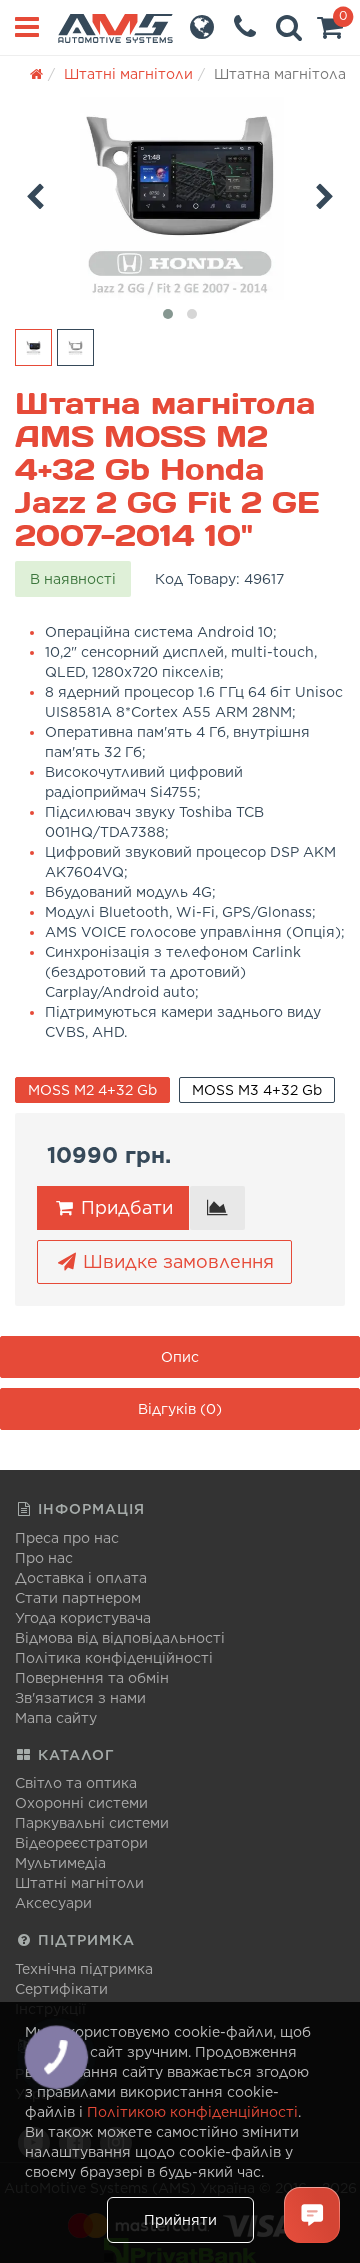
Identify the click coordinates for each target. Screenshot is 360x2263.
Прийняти (180, 2220)
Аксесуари (53, 1903)
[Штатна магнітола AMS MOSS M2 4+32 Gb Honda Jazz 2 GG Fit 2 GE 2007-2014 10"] (180, 198)
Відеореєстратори (81, 1843)
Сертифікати (61, 1989)
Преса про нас (67, 1538)
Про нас (44, 1558)
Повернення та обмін (92, 1678)
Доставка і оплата (81, 1578)
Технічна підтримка (84, 1969)
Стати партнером (78, 1598)
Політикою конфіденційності (192, 2112)
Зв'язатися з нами (80, 1698)
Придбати (124, 1207)
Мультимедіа (60, 1863)
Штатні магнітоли (79, 1883)
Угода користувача (83, 1618)
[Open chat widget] (312, 2215)
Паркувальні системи (92, 1823)
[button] (330, 32)
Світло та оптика (76, 1783)
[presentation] (35, 193)
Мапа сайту (56, 1718)
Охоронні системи (81, 1803)
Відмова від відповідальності (120, 1638)
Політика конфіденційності (114, 1658)
